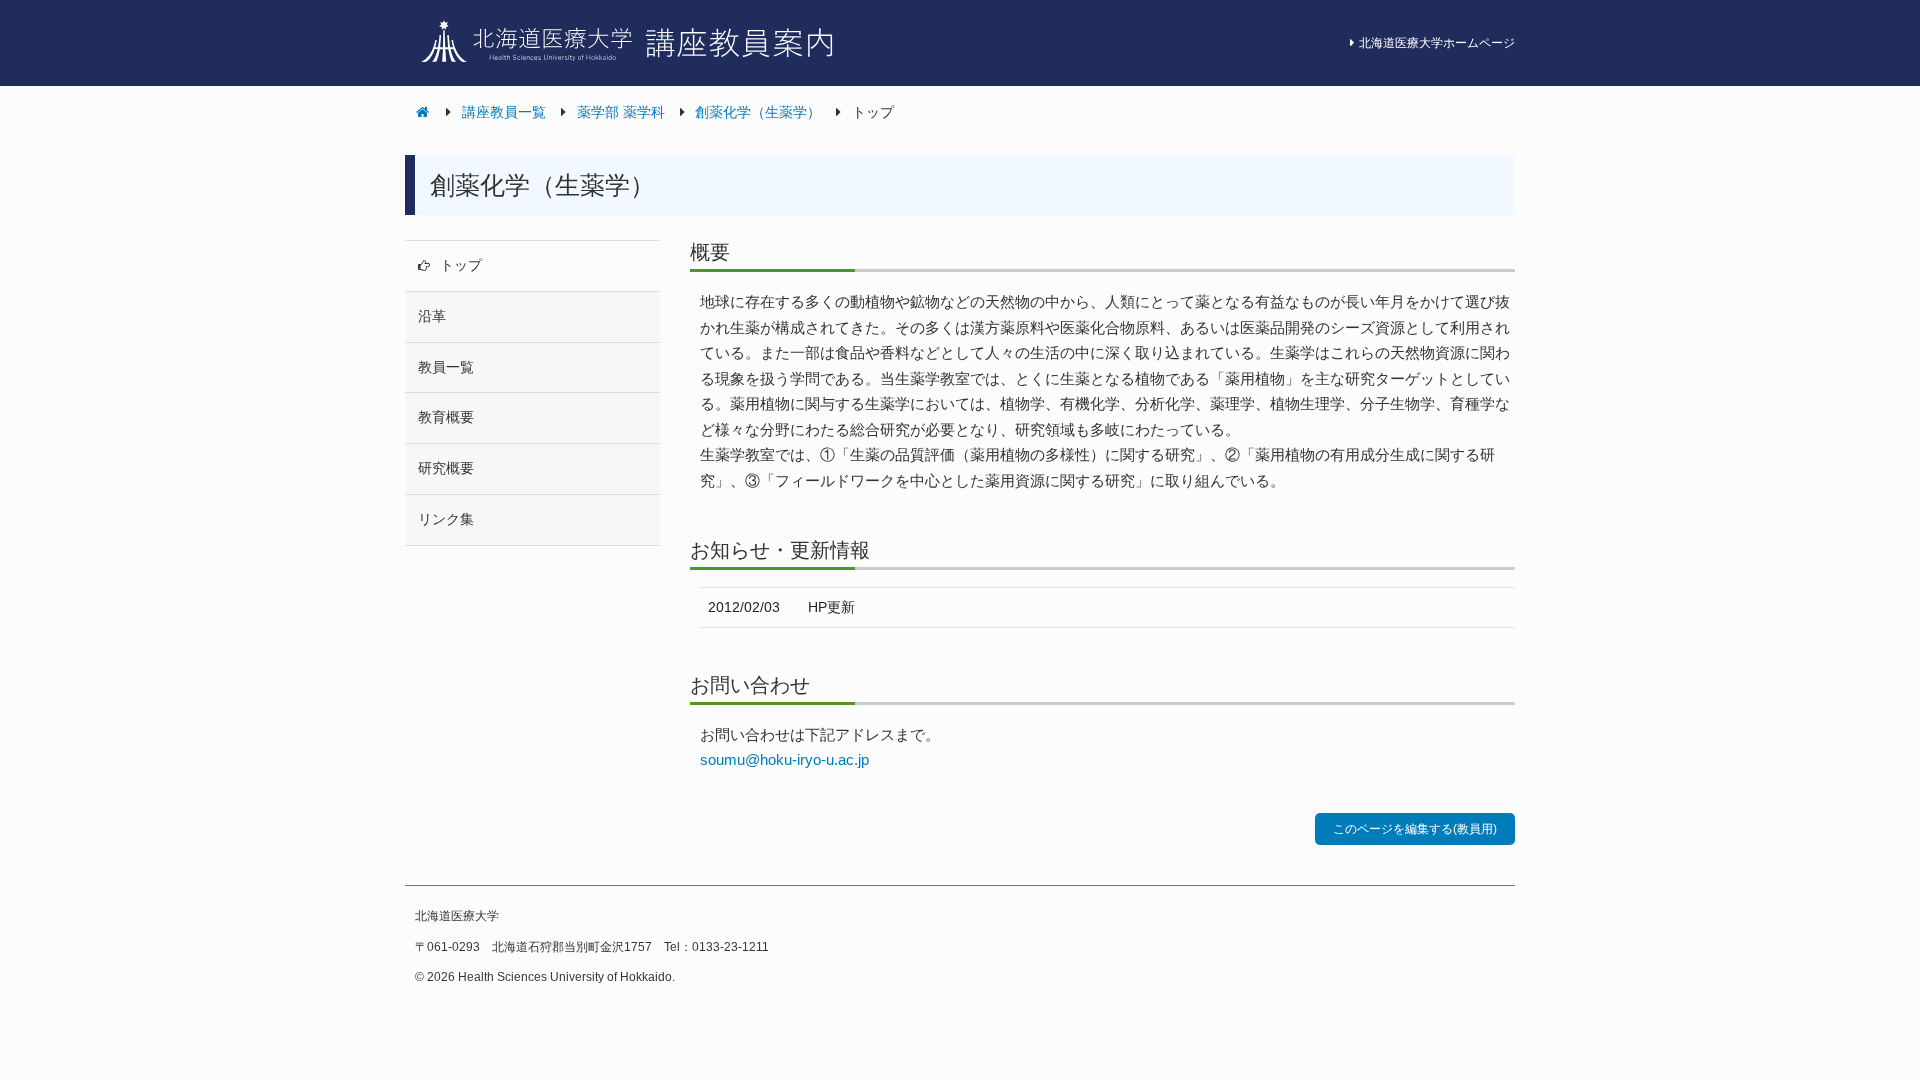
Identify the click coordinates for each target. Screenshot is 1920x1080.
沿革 (432, 316)
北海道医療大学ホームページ (1437, 43)
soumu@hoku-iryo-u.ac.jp (784, 759)
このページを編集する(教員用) (1415, 829)
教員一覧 (446, 367)
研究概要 (446, 468)
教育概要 (446, 417)
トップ (461, 265)
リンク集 (446, 519)
